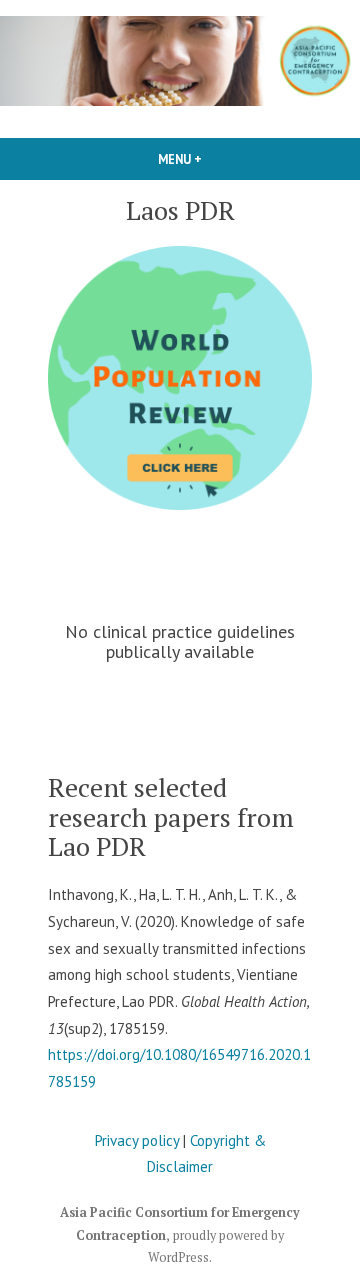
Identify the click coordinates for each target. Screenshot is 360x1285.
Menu (214, 159)
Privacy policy (137, 1140)
